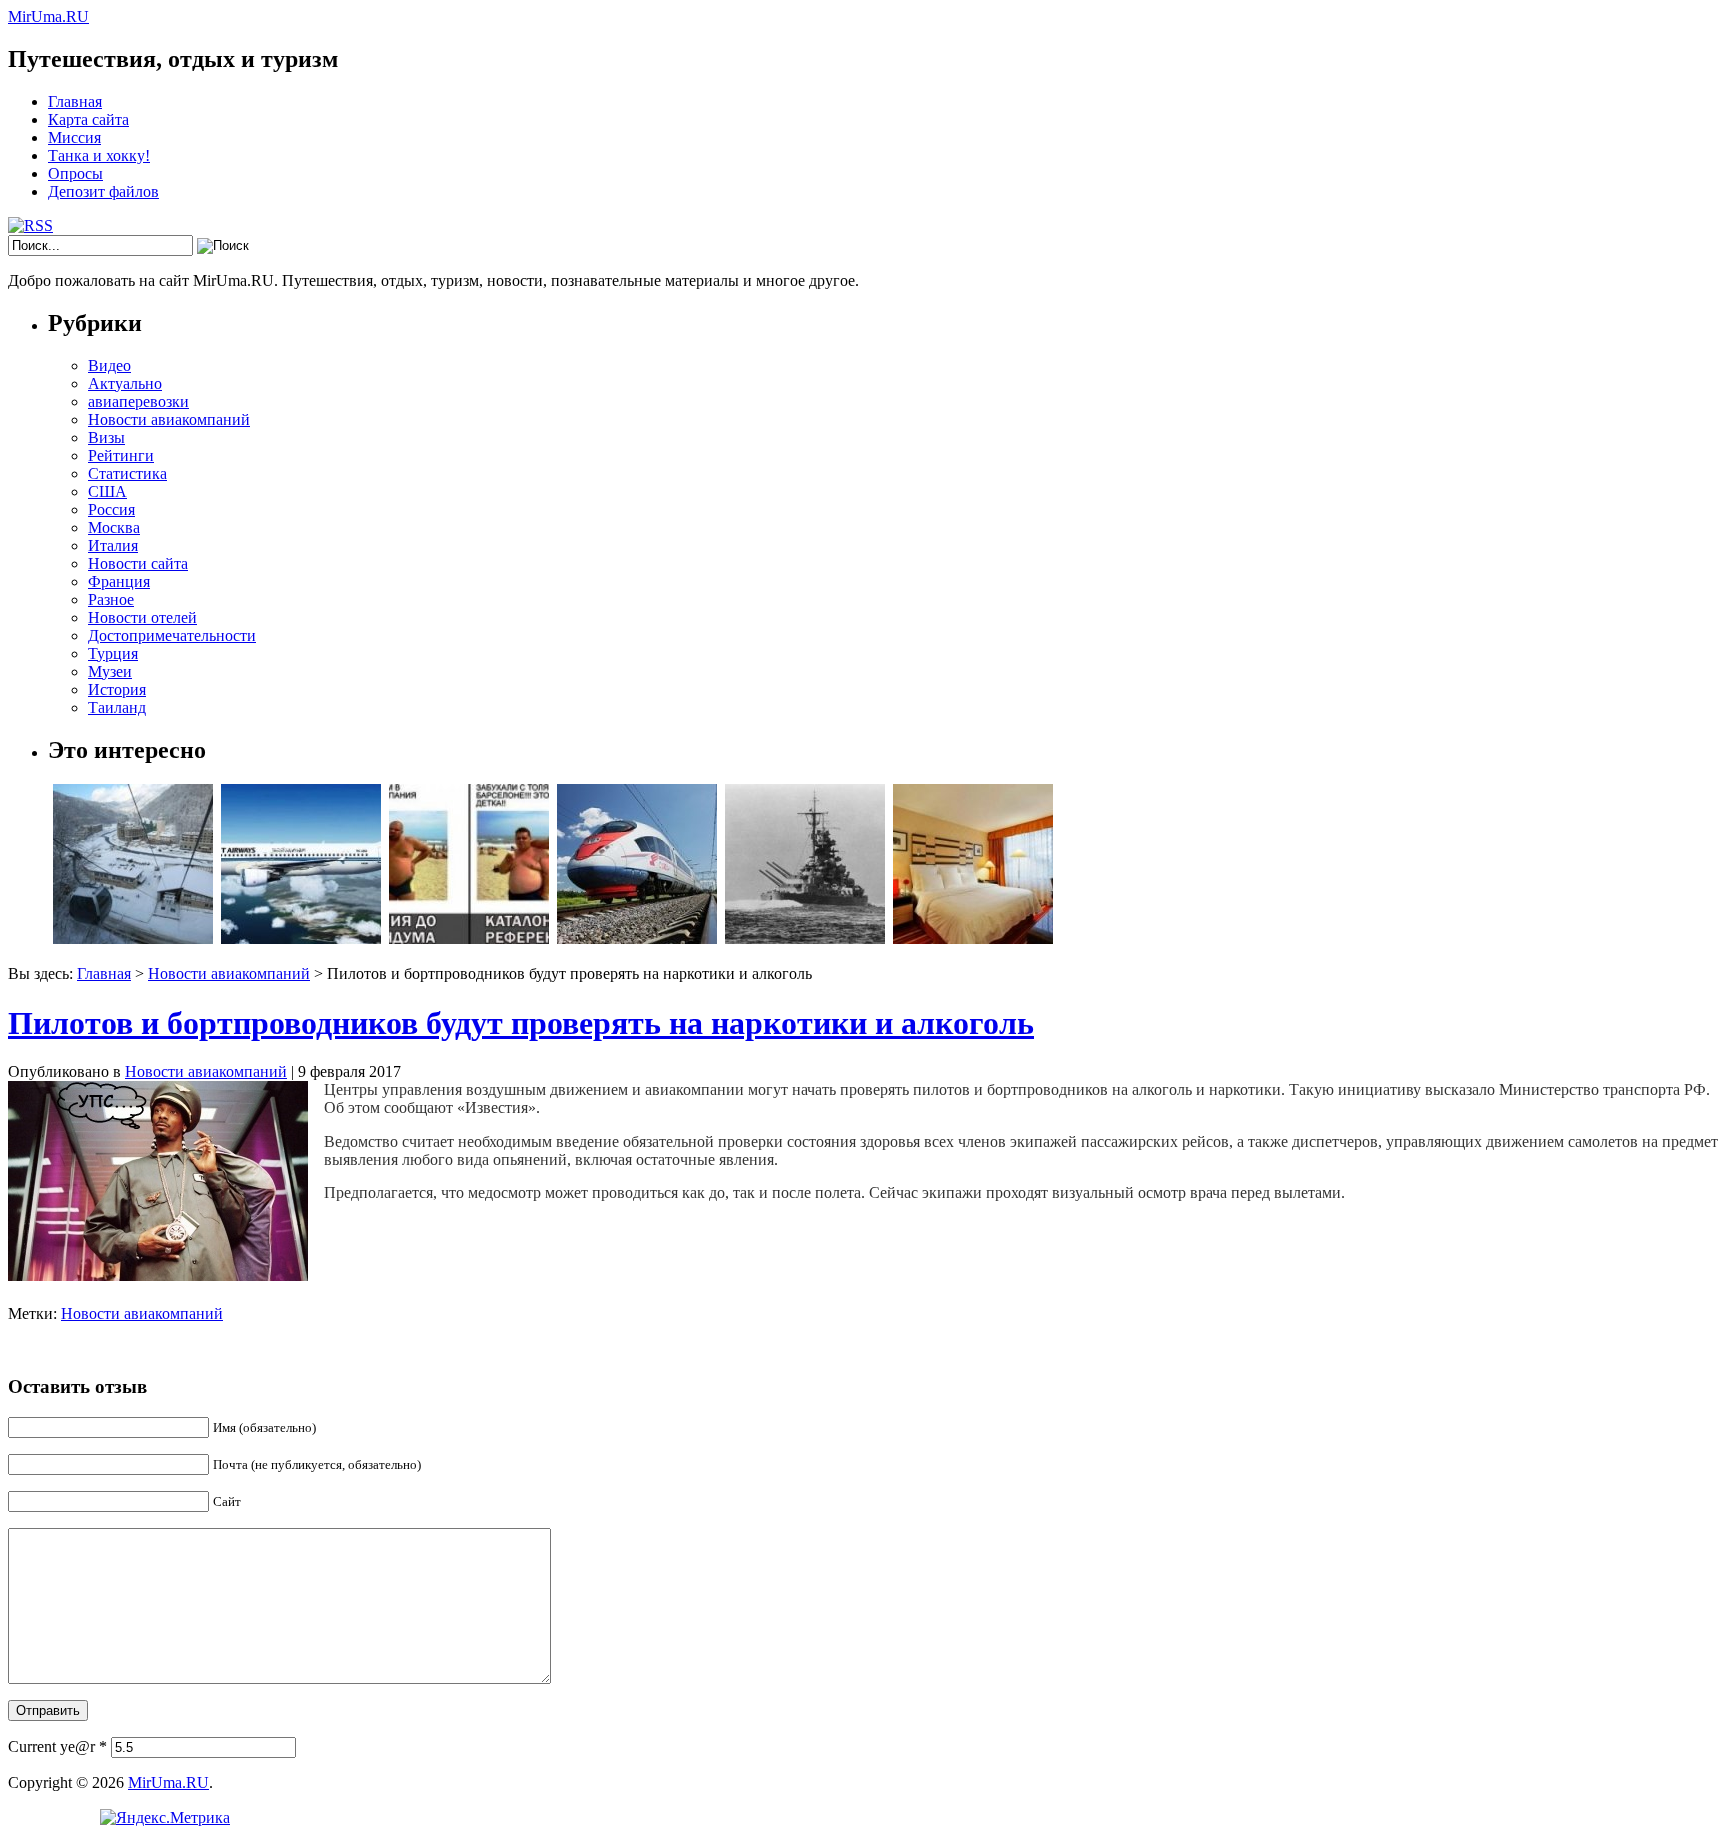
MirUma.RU (48, 16)
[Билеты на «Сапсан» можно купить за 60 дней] (637, 938)
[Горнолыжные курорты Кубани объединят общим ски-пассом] (133, 938)
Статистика (127, 473)
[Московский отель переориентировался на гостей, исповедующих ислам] (973, 938)
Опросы (75, 173)
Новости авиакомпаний (169, 419)
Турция (113, 653)
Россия (111, 509)
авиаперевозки (138, 401)
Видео (109, 365)
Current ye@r (57, 1746)
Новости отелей (142, 617)
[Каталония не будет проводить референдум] (469, 938)
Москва (114, 527)
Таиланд (117, 707)
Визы (106, 437)
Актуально (125, 383)
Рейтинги (121, 455)
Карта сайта (88, 119)
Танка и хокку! (99, 155)
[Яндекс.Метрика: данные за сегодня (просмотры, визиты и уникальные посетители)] (165, 1818)
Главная (75, 101)
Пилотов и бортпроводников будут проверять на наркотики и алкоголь (521, 1023)
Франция (119, 581)
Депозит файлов (103, 191)
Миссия (74, 137)
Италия (113, 545)
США (107, 491)
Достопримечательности (172, 635)
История (117, 689)
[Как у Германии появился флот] (805, 938)
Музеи (110, 671)
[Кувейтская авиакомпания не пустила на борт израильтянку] (301, 938)
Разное (111, 599)
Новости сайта (138, 563)
